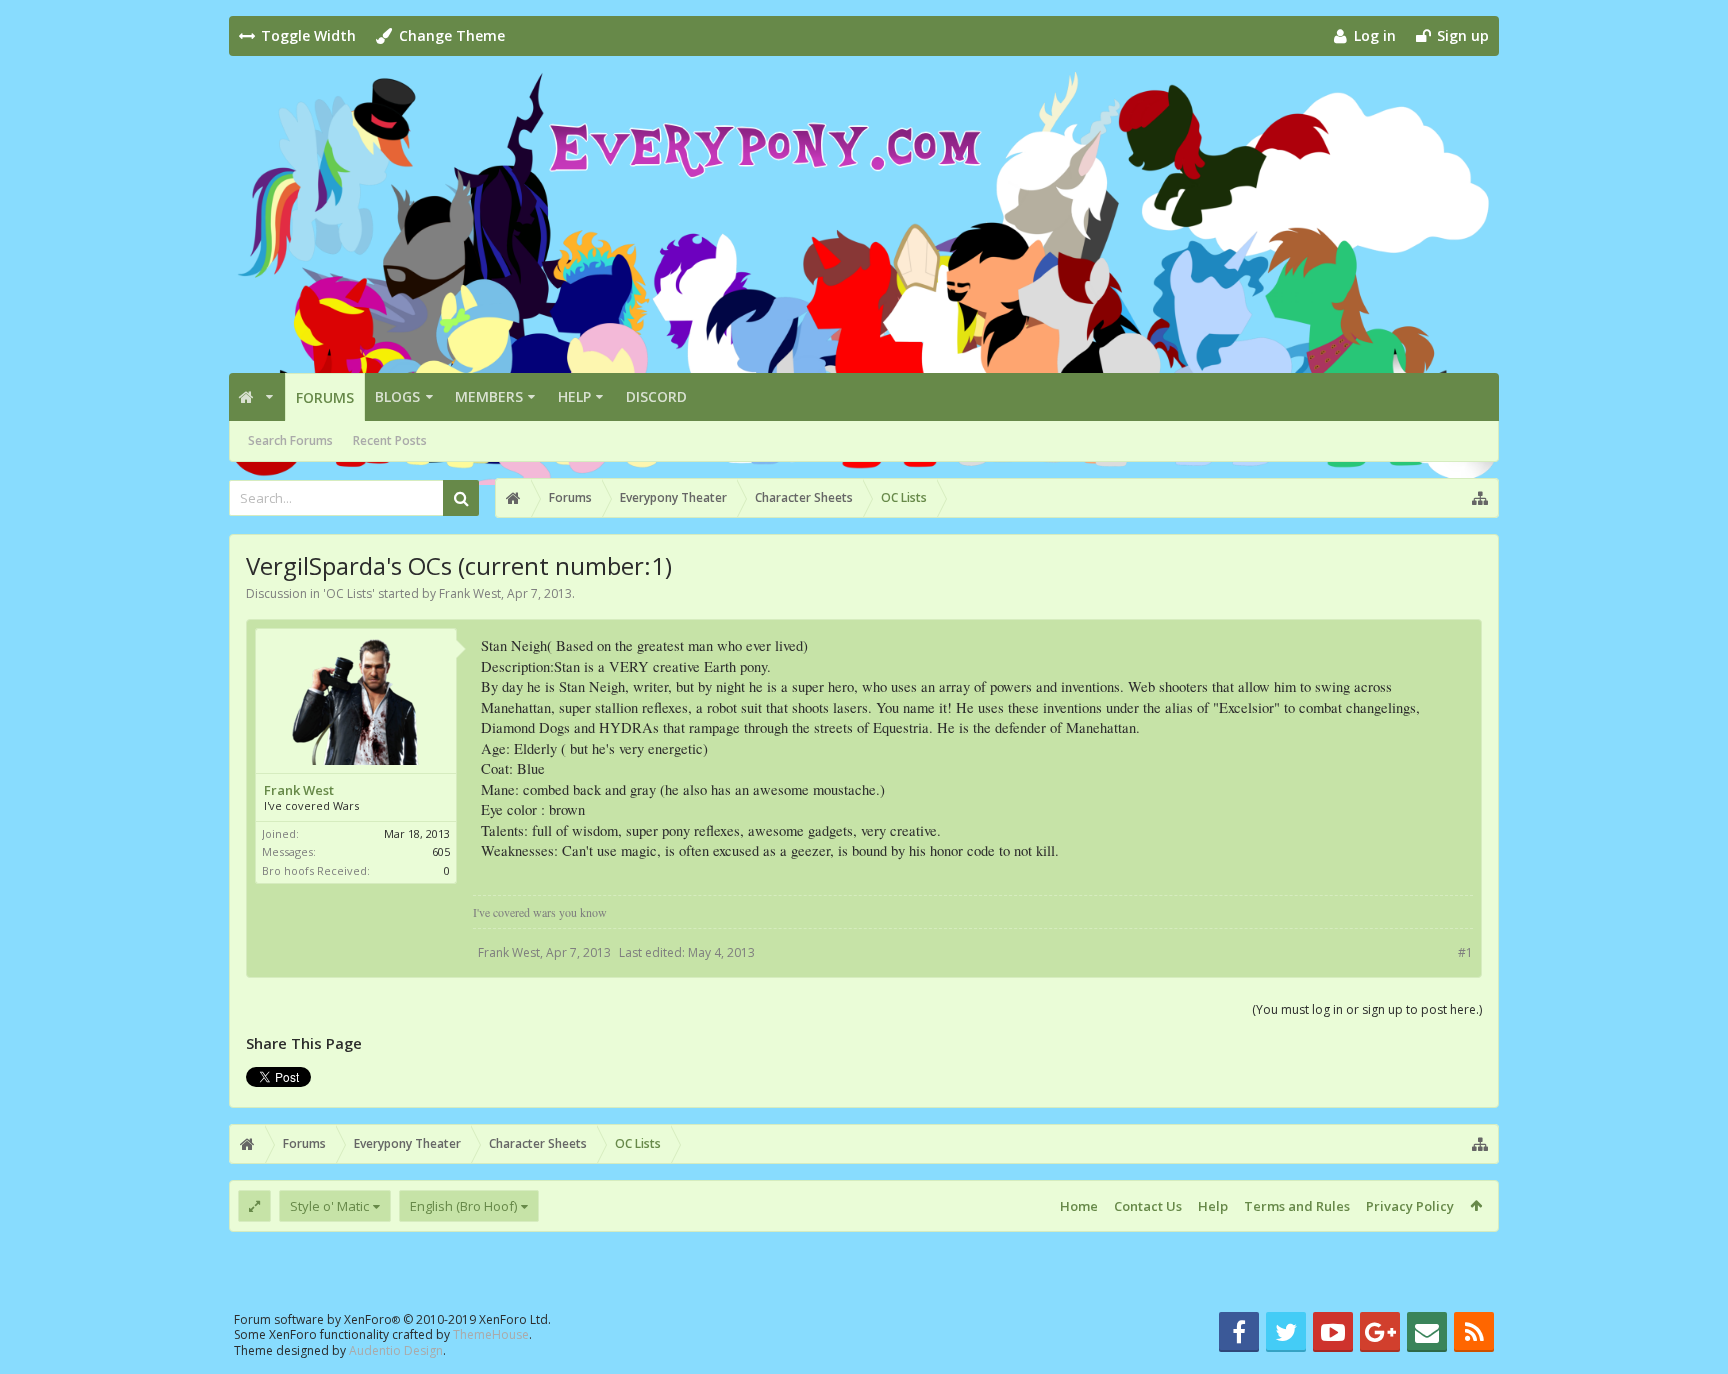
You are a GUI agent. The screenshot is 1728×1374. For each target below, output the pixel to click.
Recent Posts (390, 440)
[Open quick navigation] (1480, 498)
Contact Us (1148, 1206)
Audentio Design (396, 1350)
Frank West (470, 593)
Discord (656, 396)
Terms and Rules (1297, 1206)
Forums (325, 397)
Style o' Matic (329, 1206)
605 (441, 851)
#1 (1465, 952)
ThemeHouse (491, 1334)
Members (489, 396)
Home (1079, 1206)
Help (574, 396)
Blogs (397, 396)
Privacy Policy (1410, 1206)
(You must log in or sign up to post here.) (1367, 1009)
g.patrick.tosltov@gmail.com (594, 878)
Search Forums (290, 440)
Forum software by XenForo (392, 1319)
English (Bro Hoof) (463, 1206)
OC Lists (349, 593)
